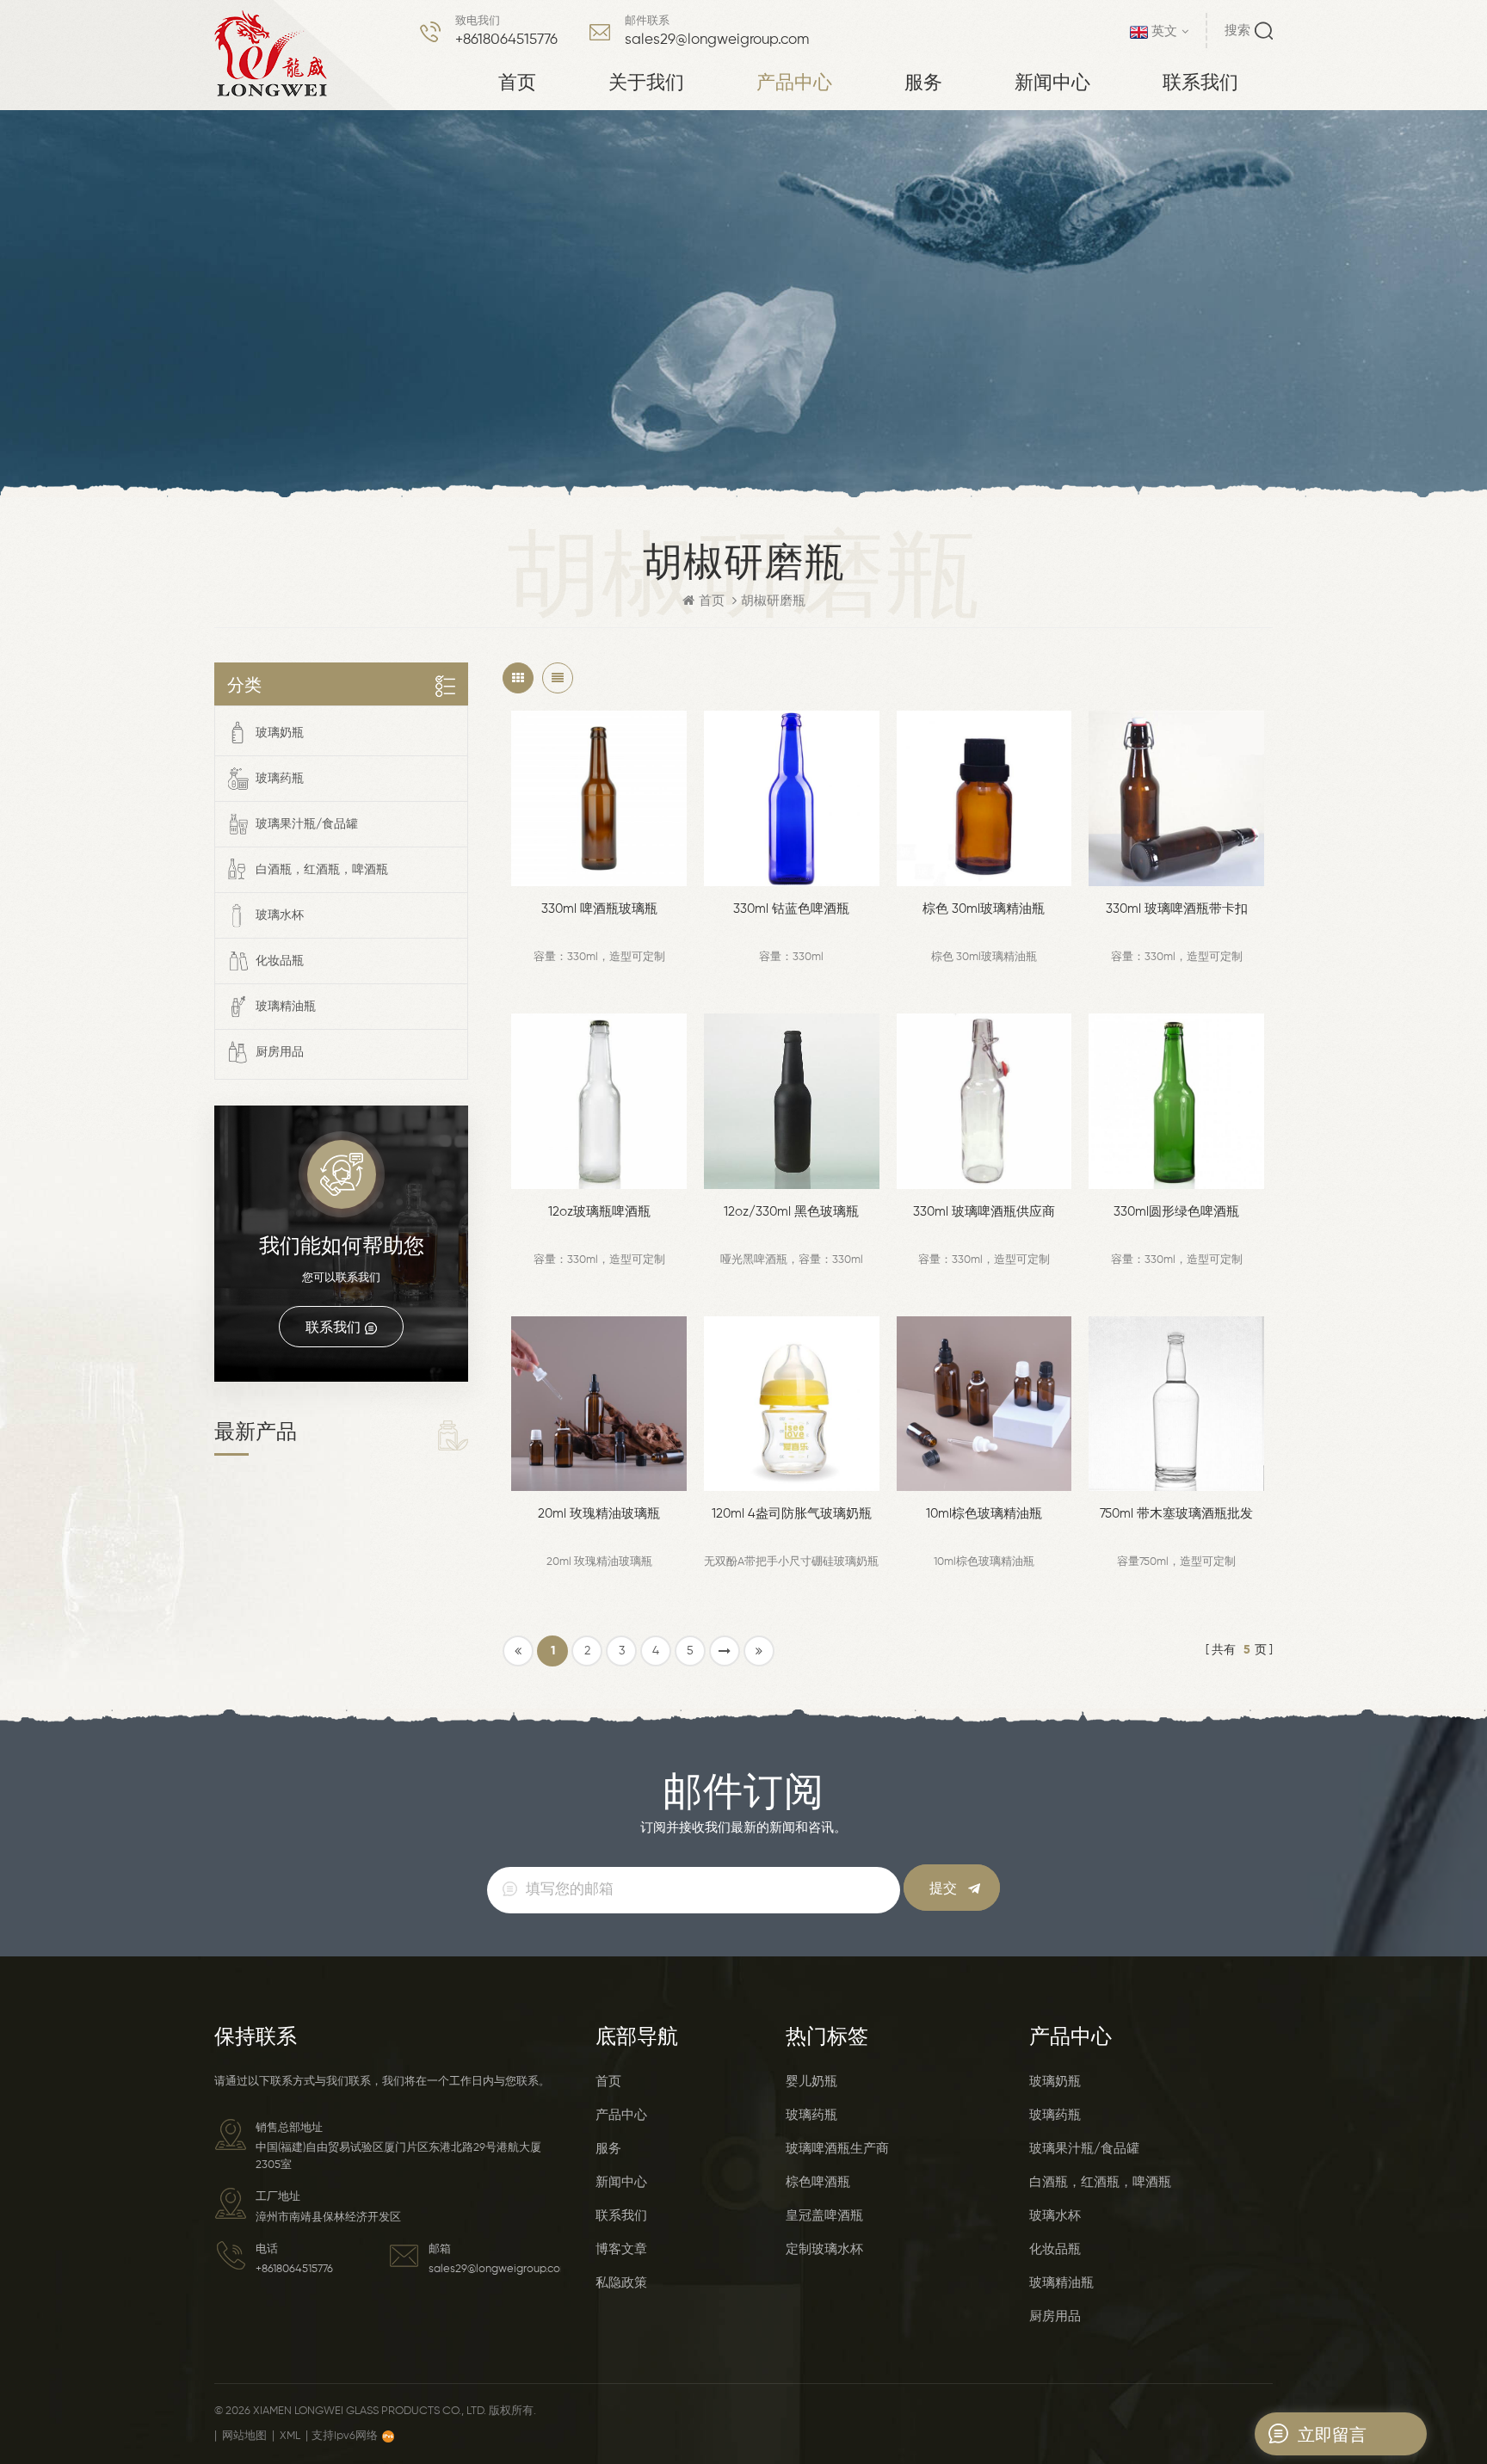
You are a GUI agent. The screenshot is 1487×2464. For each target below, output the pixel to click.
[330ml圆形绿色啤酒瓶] (1176, 1101)
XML (290, 2436)
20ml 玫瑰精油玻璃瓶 (599, 1514)
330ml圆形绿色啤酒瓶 (1176, 1212)
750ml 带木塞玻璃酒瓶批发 (1176, 1514)
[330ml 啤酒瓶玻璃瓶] (599, 798)
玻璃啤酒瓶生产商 (837, 2149)
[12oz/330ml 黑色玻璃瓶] (792, 1101)
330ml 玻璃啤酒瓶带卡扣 (1177, 909)
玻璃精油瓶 (286, 1007)
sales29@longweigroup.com (717, 40)
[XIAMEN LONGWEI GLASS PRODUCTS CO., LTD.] (271, 54)
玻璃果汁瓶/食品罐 (307, 824)
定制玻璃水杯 (824, 2249)
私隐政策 (621, 2283)
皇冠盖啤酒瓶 (824, 2216)
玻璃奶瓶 (280, 733)
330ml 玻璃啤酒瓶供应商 (984, 1212)
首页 (517, 81)
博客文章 (621, 2249)
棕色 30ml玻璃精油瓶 (984, 909)
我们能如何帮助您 (342, 1245)
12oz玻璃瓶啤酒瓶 (599, 1212)
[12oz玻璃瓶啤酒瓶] (599, 1101)
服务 (923, 81)
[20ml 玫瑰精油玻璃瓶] (599, 1404)
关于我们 (646, 81)
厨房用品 (280, 1052)
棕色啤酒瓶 (818, 2182)
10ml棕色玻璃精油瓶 (984, 1514)
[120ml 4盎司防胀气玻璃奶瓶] (792, 1404)
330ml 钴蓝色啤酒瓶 (791, 909)
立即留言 (1332, 2434)
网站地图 (244, 2436)
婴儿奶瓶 (811, 2082)
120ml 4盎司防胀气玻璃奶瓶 (792, 1514)
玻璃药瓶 (280, 779)
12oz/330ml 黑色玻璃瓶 (791, 1212)
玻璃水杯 (280, 915)
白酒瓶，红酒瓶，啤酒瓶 (322, 870)
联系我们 (1200, 81)
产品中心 (794, 81)
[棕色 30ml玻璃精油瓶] (984, 798)
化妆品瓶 (280, 961)
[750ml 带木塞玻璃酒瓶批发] (1176, 1404)
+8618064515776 (506, 40)
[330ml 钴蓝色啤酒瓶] (792, 798)
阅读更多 (595, 870)
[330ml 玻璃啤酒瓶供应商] (984, 1101)
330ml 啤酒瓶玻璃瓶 (599, 909)
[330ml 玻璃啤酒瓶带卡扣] (1176, 798)
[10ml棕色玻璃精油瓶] (984, 1404)
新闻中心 (1052, 81)
